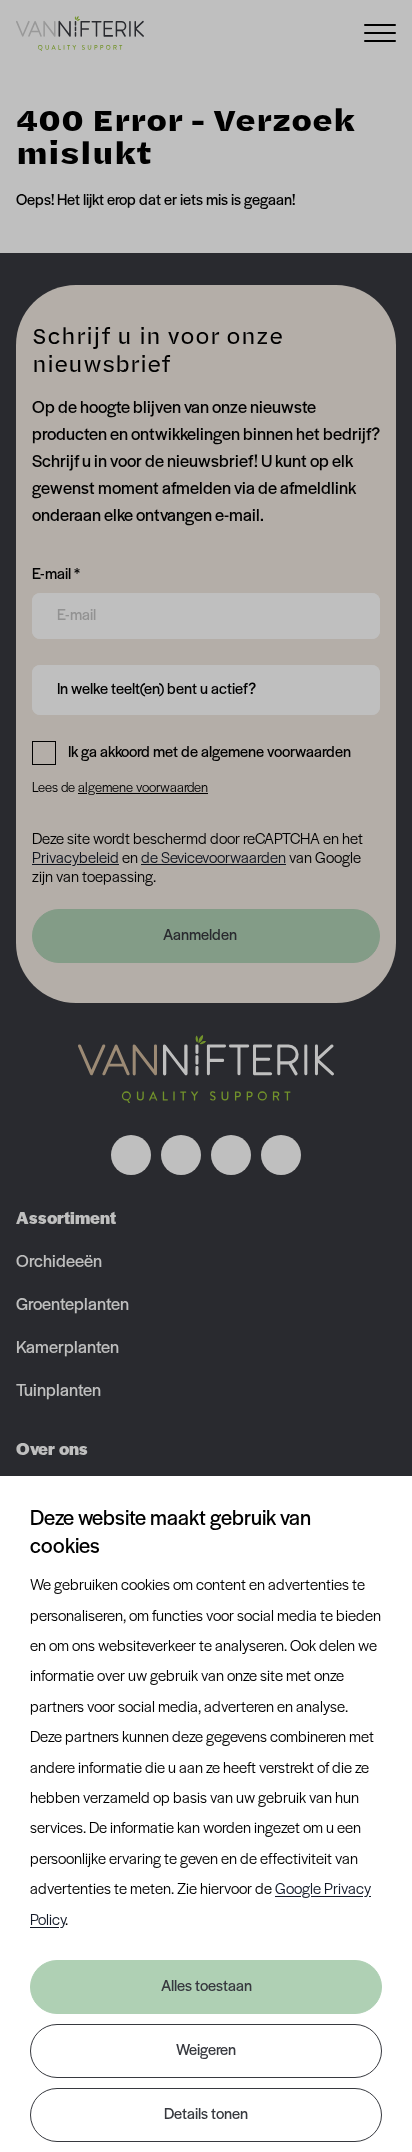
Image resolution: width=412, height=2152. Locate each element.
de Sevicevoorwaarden (213, 859)
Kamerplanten (67, 1349)
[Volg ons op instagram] (181, 1155)
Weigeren (206, 2051)
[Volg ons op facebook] (131, 1155)
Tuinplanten (58, 1392)
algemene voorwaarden (143, 788)
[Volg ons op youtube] (281, 1155)
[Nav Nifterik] (206, 1069)
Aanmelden (200, 936)
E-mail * (56, 574)
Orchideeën (59, 1263)
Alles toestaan (206, 1987)
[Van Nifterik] (80, 33)
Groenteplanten (72, 1306)
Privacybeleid (75, 859)
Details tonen (206, 2115)
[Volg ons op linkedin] (231, 1155)
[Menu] (380, 31)
